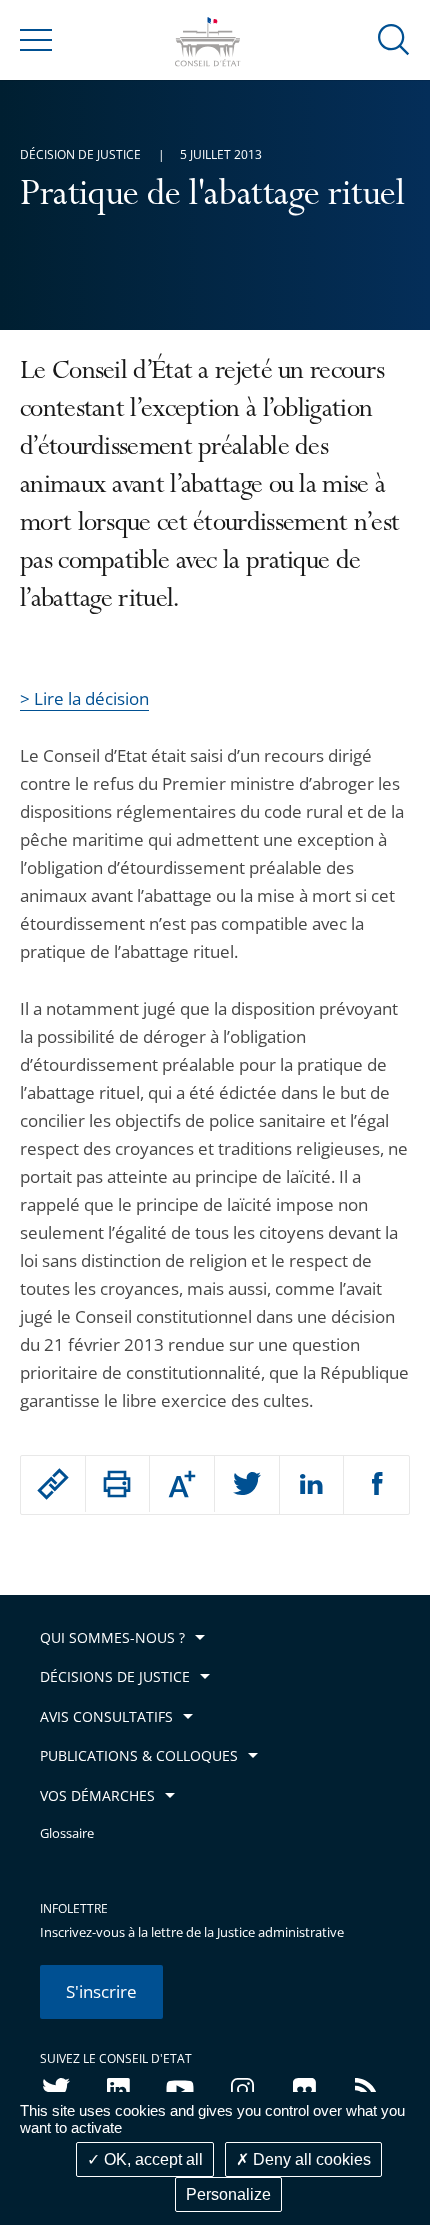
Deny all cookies (310, 2159)
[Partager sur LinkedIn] (312, 1485)
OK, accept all (151, 2159)
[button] (394, 38)
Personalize (228, 2194)
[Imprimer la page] (118, 1484)
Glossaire (67, 1833)
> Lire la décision (84, 698)
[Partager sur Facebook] (376, 1485)
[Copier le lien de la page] (53, 1484)
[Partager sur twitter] (247, 1485)
